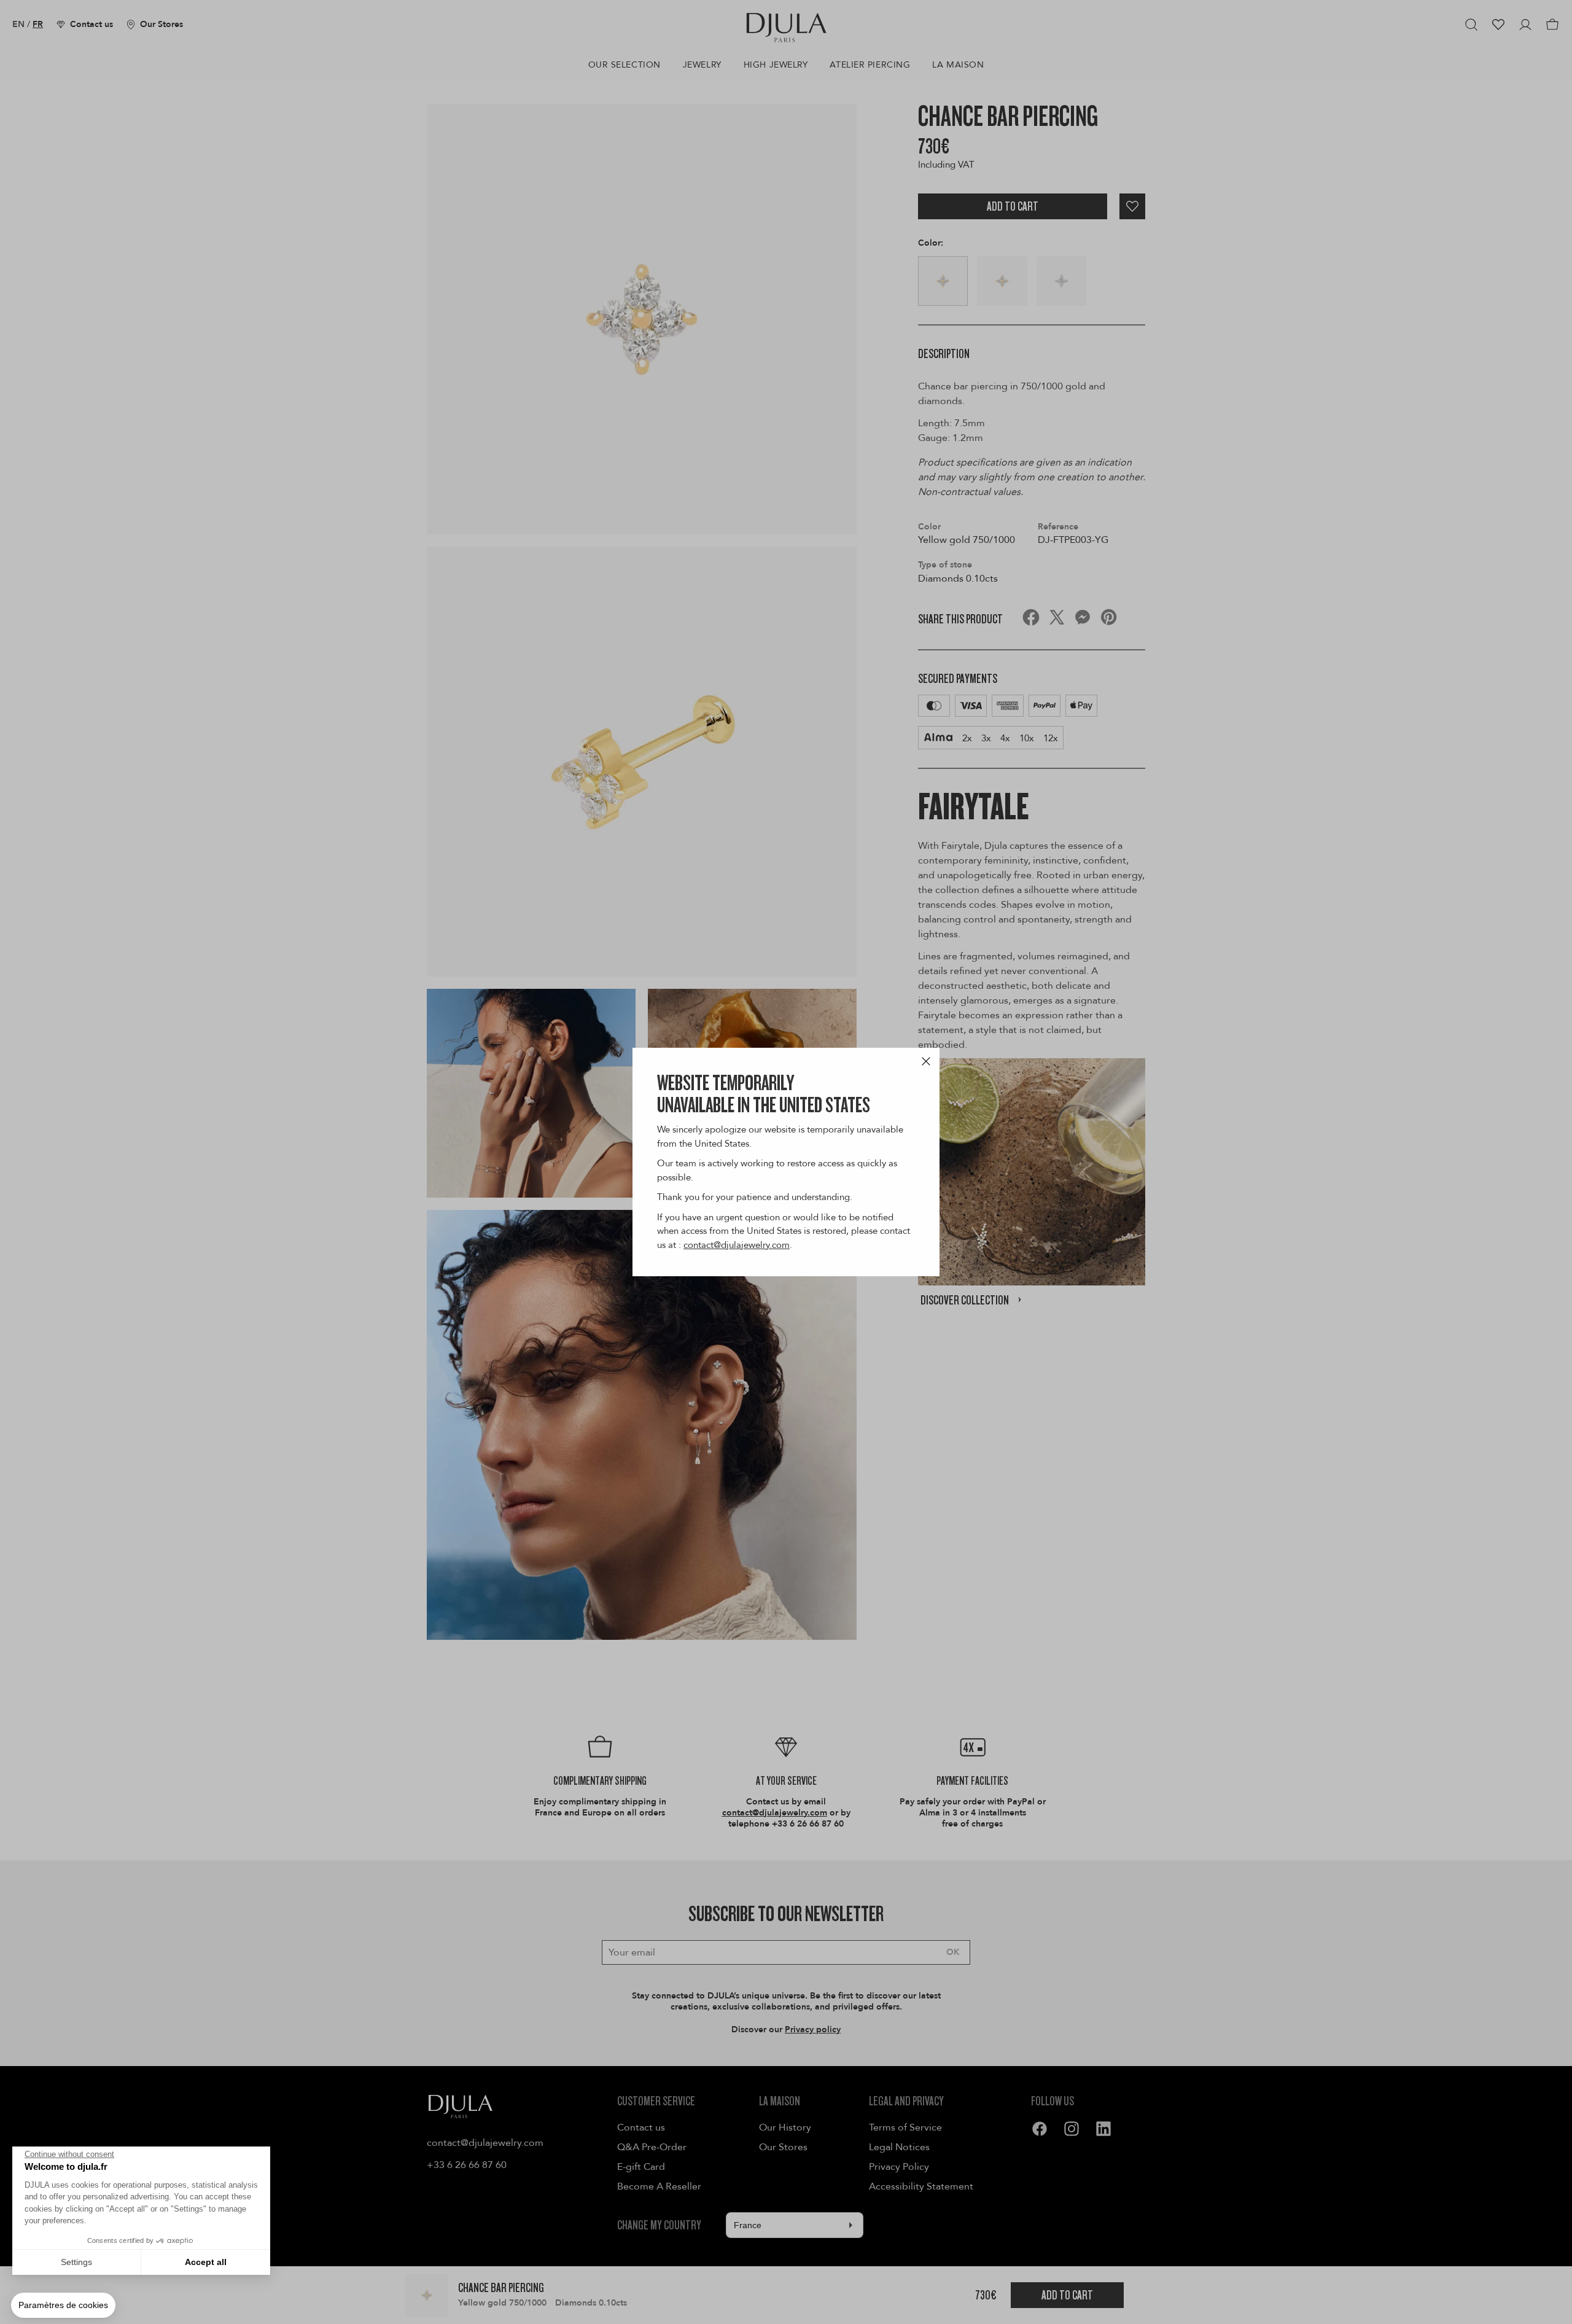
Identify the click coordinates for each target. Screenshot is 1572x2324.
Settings (76, 2262)
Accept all (206, 2262)
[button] (63, 2306)
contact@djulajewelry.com (737, 1245)
